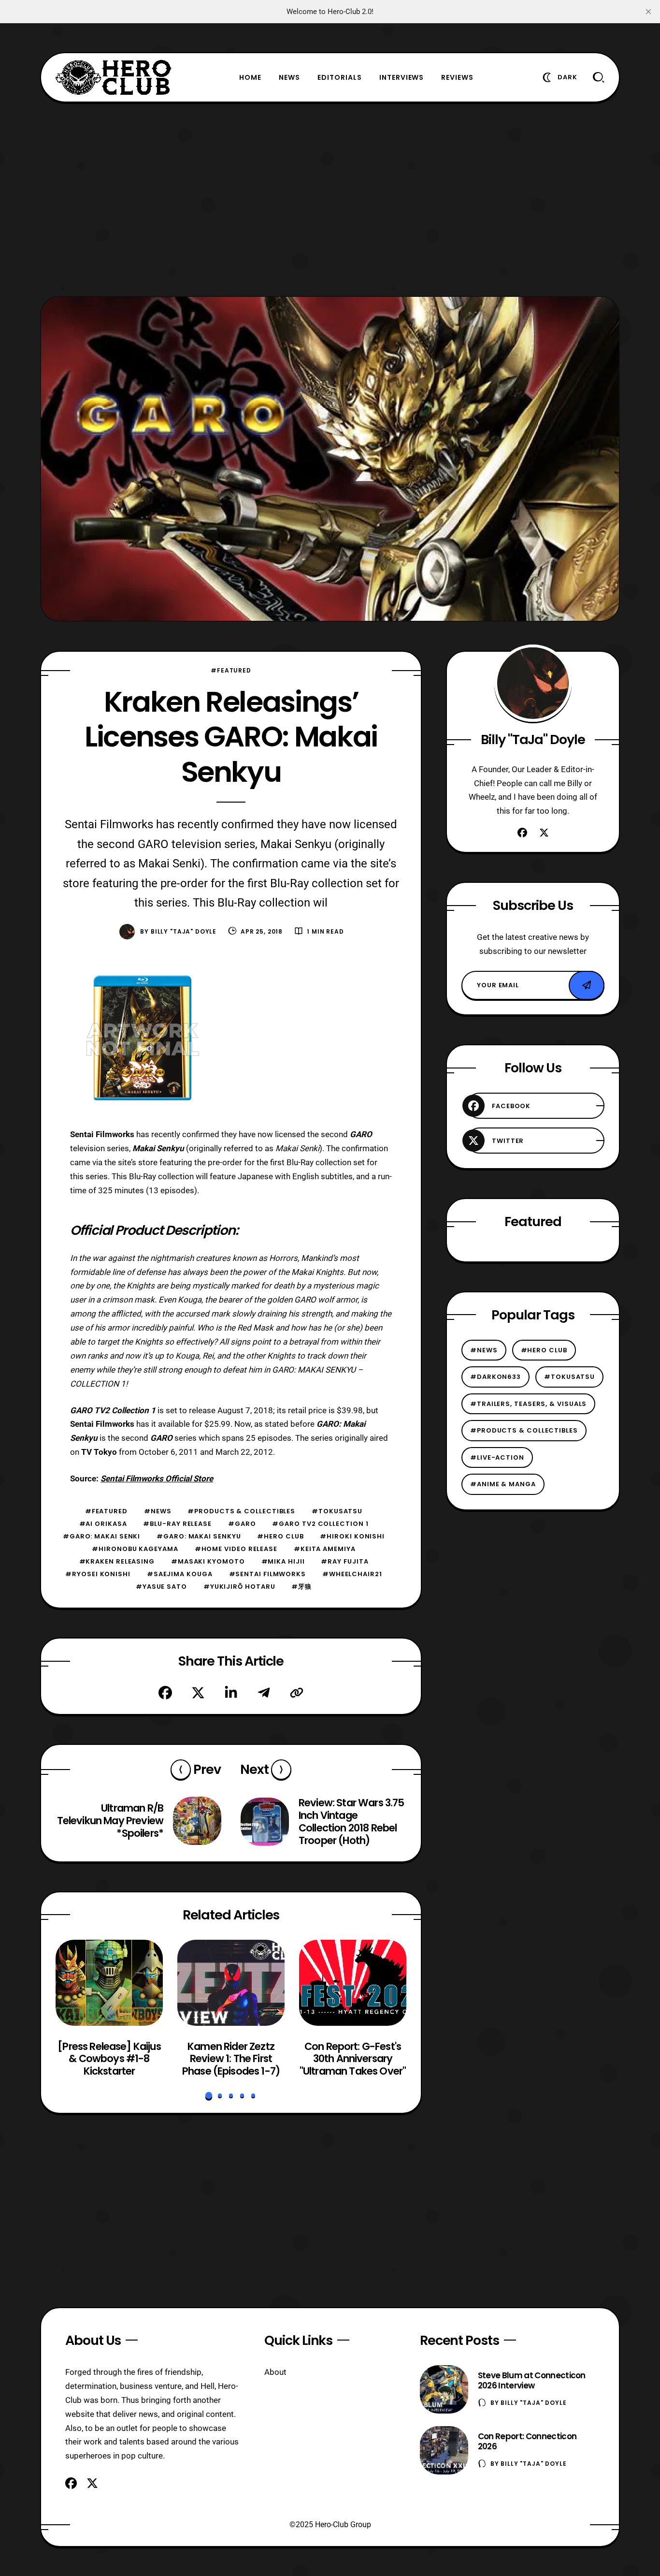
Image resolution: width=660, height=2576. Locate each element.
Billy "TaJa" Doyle (184, 931)
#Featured (231, 670)
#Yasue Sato (161, 1587)
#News (158, 1511)
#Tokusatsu (337, 1511)
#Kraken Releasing (117, 1561)
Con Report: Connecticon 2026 (527, 2441)
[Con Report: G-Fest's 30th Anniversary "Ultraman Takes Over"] (353, 1983)
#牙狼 (301, 1587)
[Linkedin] (231, 1693)
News (289, 77)
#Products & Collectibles (241, 1511)
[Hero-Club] (114, 77)
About (275, 2372)
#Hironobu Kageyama (135, 1549)
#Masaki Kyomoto (208, 1561)
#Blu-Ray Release (177, 1524)
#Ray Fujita (344, 1561)
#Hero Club (280, 1536)
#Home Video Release (236, 1549)
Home (250, 77)
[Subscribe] (587, 985)
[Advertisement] (330, 199)
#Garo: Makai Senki (101, 1536)
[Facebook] (165, 1693)
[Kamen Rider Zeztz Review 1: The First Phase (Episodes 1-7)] (231, 1983)
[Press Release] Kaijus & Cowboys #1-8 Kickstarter (109, 2058)
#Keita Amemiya (325, 1549)
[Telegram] (264, 1693)
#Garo (242, 1524)
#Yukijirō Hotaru (239, 1587)
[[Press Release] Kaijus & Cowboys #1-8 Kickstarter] (109, 1983)
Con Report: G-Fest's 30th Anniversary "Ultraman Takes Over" (353, 2058)
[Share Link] (297, 1693)
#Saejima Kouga (180, 1574)
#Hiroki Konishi (352, 1536)
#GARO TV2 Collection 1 (320, 1524)
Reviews (457, 77)
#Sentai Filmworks (267, 1574)
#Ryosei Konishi (98, 1574)
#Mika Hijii (283, 1561)
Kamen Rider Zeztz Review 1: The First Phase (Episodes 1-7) (231, 2058)
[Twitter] (198, 1693)
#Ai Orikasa (103, 1524)
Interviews (402, 77)
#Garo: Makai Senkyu (199, 1536)
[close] (648, 12)
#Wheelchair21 (352, 1574)
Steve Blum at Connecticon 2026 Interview (532, 2380)
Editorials (340, 77)
